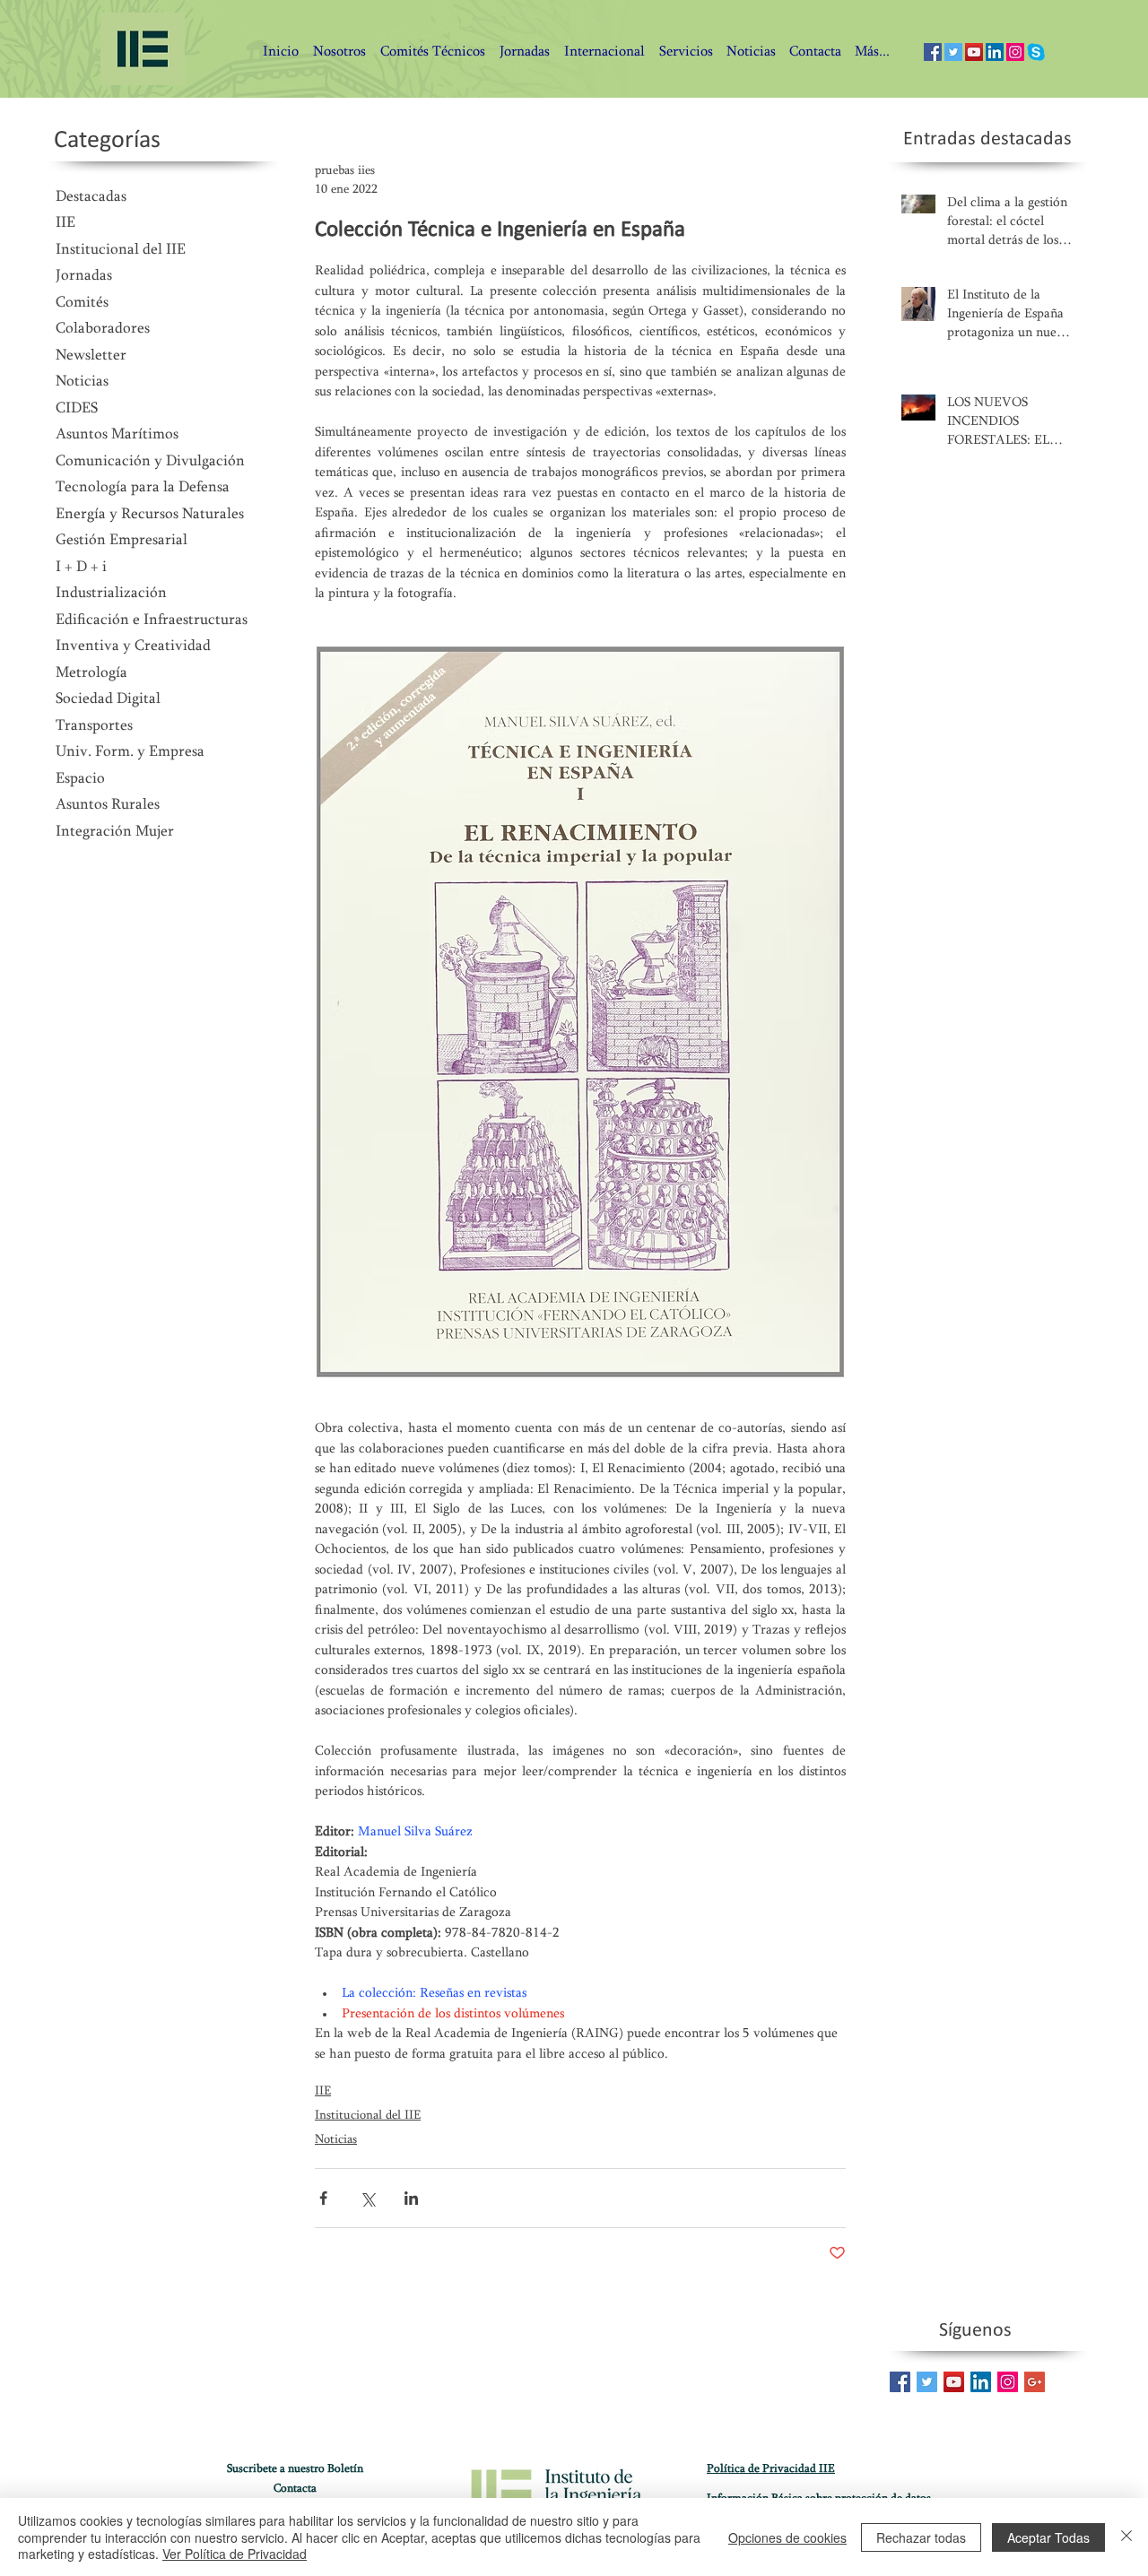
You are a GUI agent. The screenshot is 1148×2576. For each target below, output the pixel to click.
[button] (815, 52)
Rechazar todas (921, 2537)
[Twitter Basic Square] (927, 2382)
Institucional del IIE (368, 2116)
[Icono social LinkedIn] (995, 52)
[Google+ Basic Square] (1035, 2382)
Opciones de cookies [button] (787, 2537)
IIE (323, 2092)
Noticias (336, 2140)
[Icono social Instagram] (1015, 52)
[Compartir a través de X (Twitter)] (367, 2198)
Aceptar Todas (1048, 2537)
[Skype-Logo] (1036, 52)
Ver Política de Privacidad (235, 2554)
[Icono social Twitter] (953, 52)
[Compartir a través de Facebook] (323, 2198)
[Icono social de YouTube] (974, 52)
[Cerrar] (1126, 2537)
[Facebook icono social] (933, 52)
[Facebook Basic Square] (900, 2382)
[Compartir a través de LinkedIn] (411, 2198)
